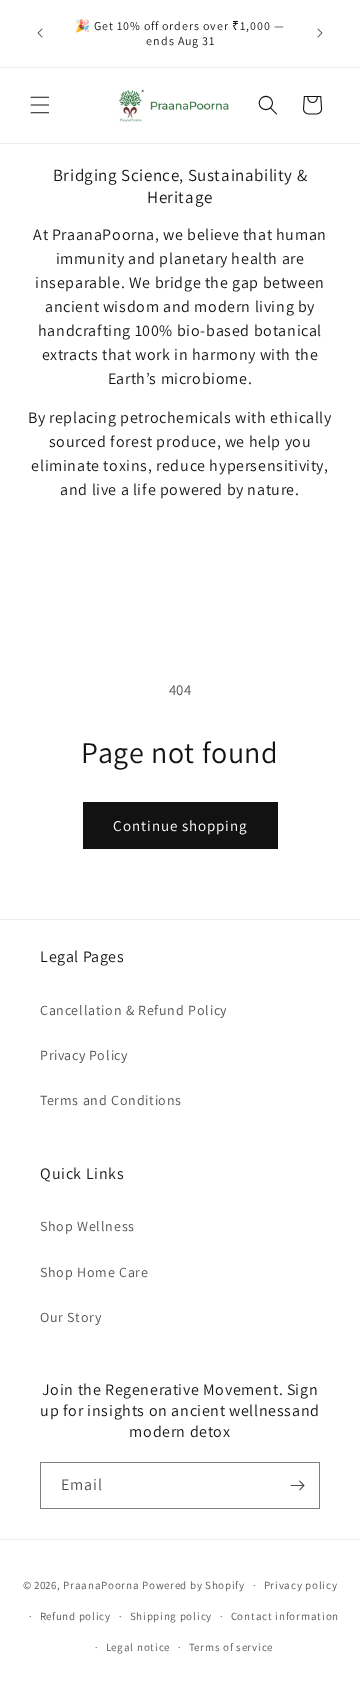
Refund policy (75, 1616)
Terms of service (231, 1647)
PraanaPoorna (101, 1585)
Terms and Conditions (111, 1100)
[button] (40, 105)
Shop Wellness (87, 1226)
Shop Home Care (94, 1272)
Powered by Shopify (193, 1585)
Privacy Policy (83, 1055)
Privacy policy (301, 1585)
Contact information (285, 1616)
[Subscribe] (297, 1485)
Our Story (70, 1317)
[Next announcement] (320, 33)
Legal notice (138, 1647)
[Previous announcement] (39, 33)
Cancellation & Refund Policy (133, 1010)
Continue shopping (180, 825)
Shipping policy (171, 1616)
